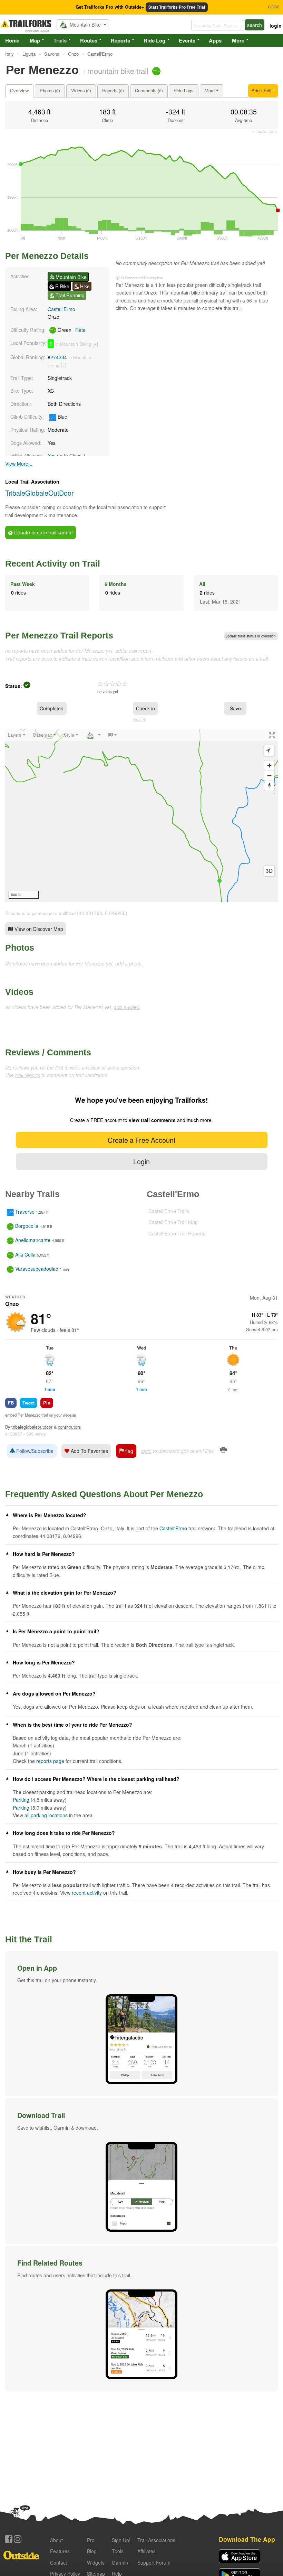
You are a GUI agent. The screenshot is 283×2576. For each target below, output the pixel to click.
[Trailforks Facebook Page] (9, 2539)
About (56, 2540)
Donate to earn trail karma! (43, 532)
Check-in (145, 708)
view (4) (140, 719)
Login (141, 1161)
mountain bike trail (118, 71)
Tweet (28, 1403)
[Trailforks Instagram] (18, 2539)
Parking (21, 1800)
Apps (215, 40)
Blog (92, 2551)
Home (12, 40)
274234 (59, 357)
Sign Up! (121, 2540)
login (276, 26)
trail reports (28, 1075)
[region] (141, 816)
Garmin (120, 2563)
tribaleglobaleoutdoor (32, 1427)
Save (235, 708)
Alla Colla (25, 1254)
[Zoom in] (269, 766)
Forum (154, 2563)
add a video (127, 1007)
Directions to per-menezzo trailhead (40, 913)
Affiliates (147, 2551)
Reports (120, 40)
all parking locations (46, 1815)
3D (269, 871)
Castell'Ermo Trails (169, 1211)
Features (60, 2551)
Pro (91, 2540)
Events (187, 40)
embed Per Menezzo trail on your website (41, 1415)
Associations (156, 2540)
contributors (69, 1427)
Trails (60, 40)
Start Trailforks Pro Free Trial (177, 7)
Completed (52, 708)
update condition (251, 636)
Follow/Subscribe (34, 1451)
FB (11, 1403)
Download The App (247, 2539)
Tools (118, 2551)
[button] (141, 2024)
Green (71, 330)
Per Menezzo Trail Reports (59, 635)
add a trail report (133, 651)
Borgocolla (27, 1226)
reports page (50, 1761)
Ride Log (154, 40)
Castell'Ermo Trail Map (173, 1222)
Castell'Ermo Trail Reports (177, 1233)
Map (35, 40)
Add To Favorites (89, 1451)
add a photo (128, 963)
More (238, 40)
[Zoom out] (269, 776)
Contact (58, 2563)
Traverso (25, 1212)
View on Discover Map (38, 929)
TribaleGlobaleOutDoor (40, 493)
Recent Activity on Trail (53, 563)
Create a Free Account (141, 1140)
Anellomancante (33, 1240)
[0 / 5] (113, 684)
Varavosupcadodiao (37, 1269)
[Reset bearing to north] (269, 786)
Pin (47, 1403)
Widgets (96, 2563)
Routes (89, 40)
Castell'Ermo (61, 309)
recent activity (87, 1893)
